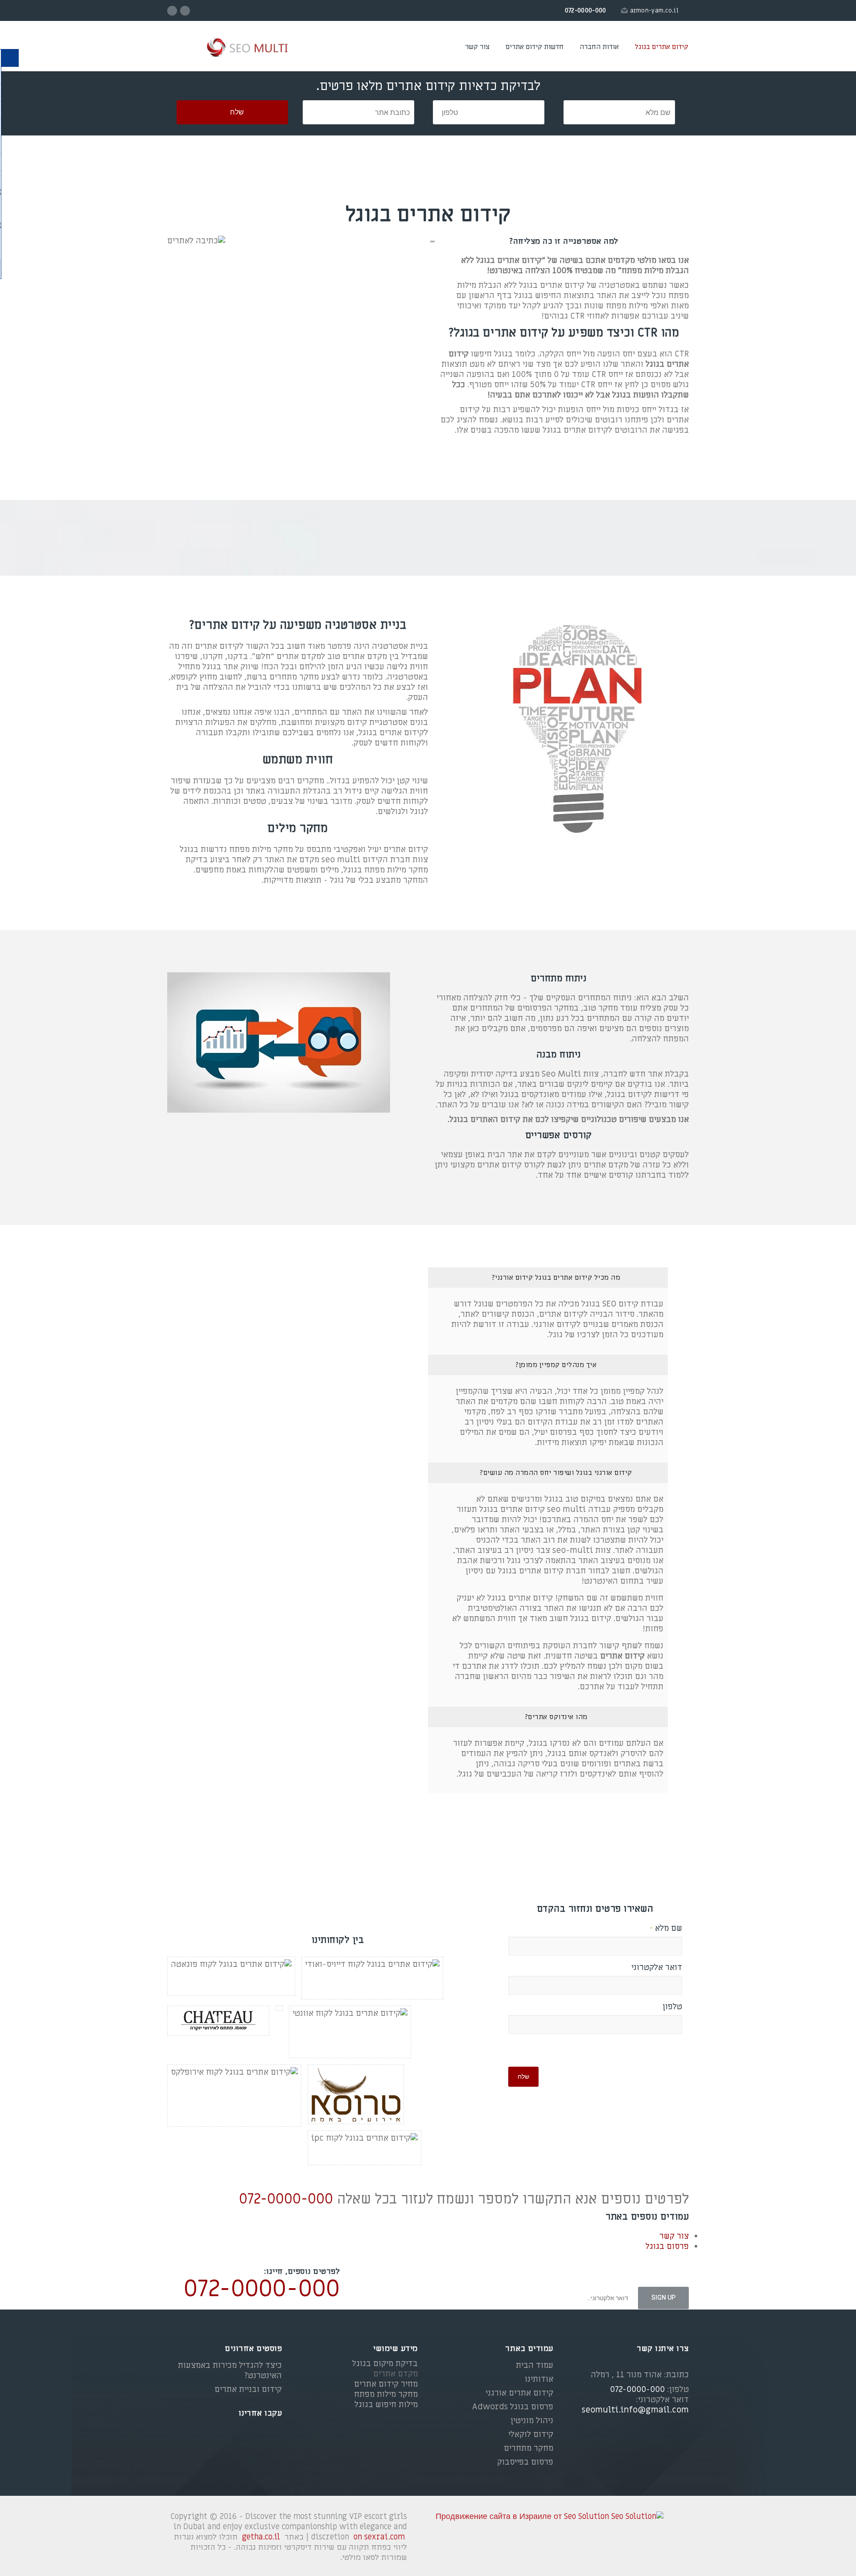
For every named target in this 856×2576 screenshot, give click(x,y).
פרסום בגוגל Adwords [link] (513, 2407)
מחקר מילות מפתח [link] (386, 2394)
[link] (233, 48)
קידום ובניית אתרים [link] (248, 2390)
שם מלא (666, 1929)
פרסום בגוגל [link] (667, 2246)
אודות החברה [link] (599, 47)
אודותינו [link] (539, 2379)
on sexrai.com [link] (379, 2537)
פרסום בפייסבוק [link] (525, 2462)
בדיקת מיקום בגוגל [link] (385, 2364)
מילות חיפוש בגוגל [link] (386, 2405)
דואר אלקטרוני (657, 1968)
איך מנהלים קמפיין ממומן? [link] (556, 1365)
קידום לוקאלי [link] (531, 2435)
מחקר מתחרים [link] (529, 2448)
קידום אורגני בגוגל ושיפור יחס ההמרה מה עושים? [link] (556, 1473)
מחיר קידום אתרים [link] (386, 2384)
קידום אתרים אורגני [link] (519, 2393)
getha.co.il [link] (261, 2537)
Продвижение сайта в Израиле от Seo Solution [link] (522, 2517)
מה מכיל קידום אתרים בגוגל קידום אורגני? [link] (556, 1278)
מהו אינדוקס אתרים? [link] (556, 1717)
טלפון (672, 2007)
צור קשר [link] (477, 47)
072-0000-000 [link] (286, 2199)
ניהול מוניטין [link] (532, 2421)
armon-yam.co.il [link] (654, 10)
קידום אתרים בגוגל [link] (662, 47)
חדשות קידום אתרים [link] (535, 47)
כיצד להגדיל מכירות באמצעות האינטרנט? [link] (230, 2371)
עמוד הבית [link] (535, 2365)
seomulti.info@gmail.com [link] (635, 2410)
